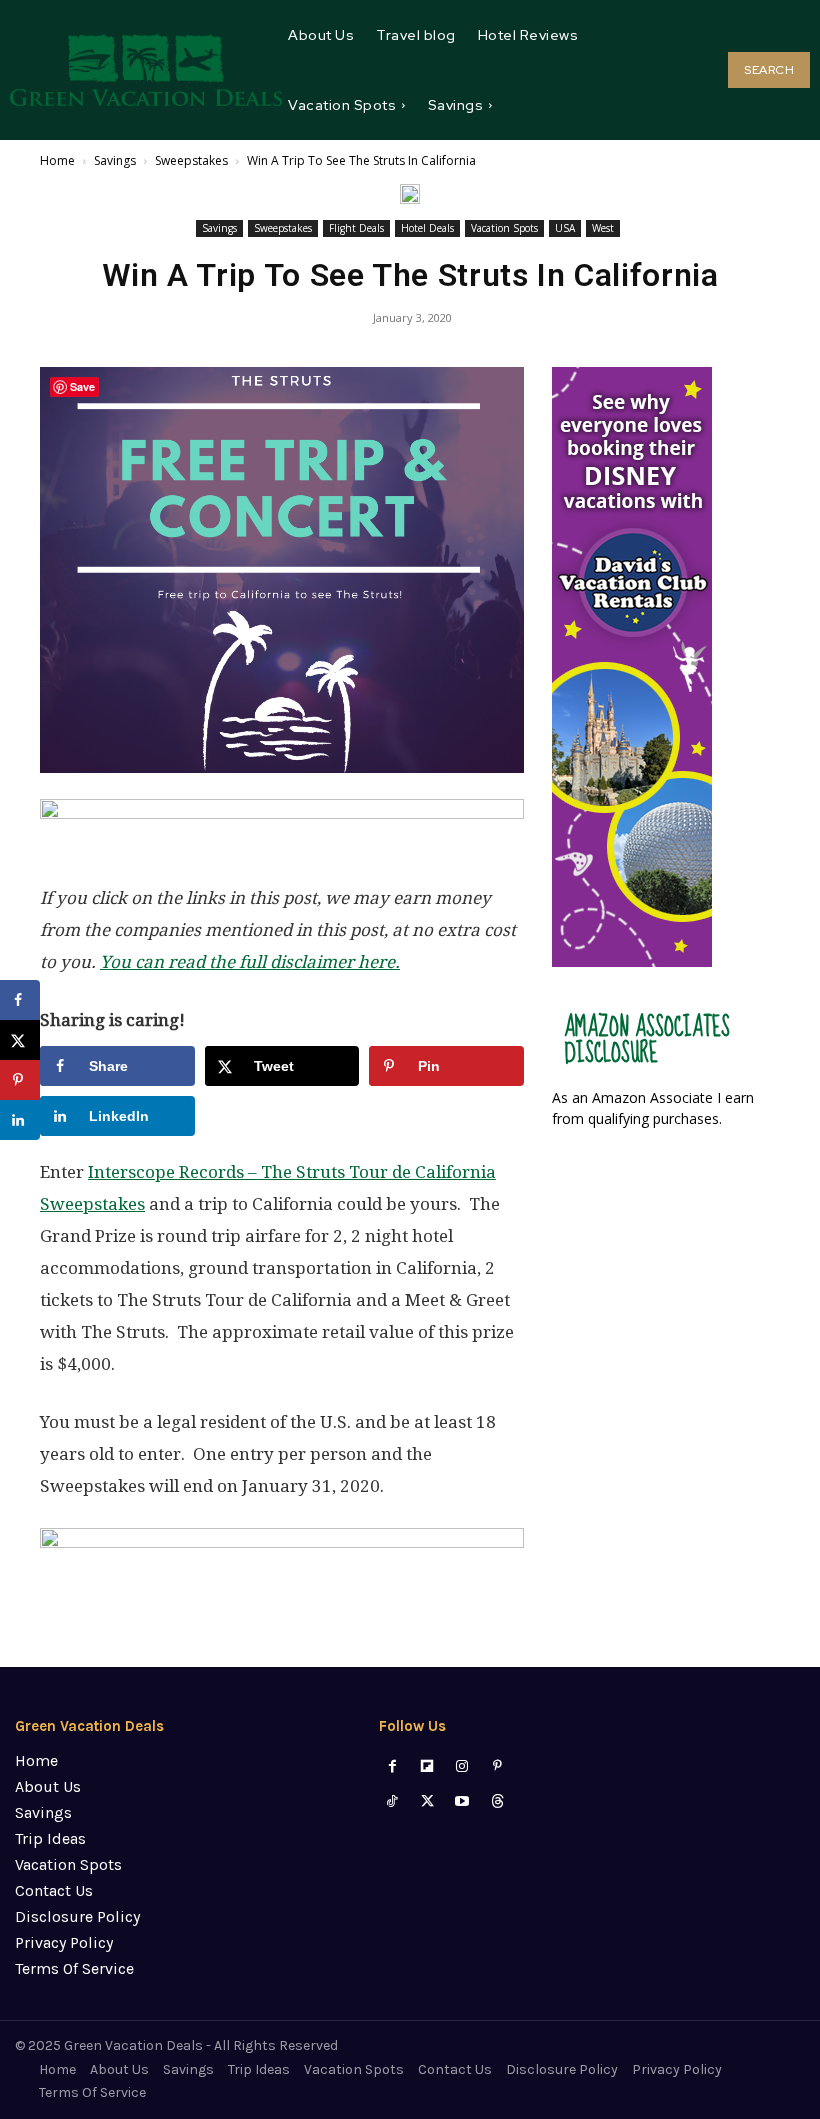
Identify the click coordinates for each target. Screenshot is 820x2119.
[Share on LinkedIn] (20, 1120)
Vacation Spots (504, 228)
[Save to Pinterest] (20, 1080)
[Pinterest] (497, 1766)
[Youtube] (462, 1801)
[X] (427, 1801)
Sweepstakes (191, 160)
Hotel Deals (427, 228)
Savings (115, 160)
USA (565, 228)
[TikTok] (391, 1801)
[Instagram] (462, 1766)
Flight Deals (356, 228)
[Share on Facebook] (20, 1000)
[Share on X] (20, 1040)
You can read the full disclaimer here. (250, 962)
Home (57, 160)
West (603, 228)
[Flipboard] (427, 1766)
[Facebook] (391, 1766)
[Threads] (497, 1801)
